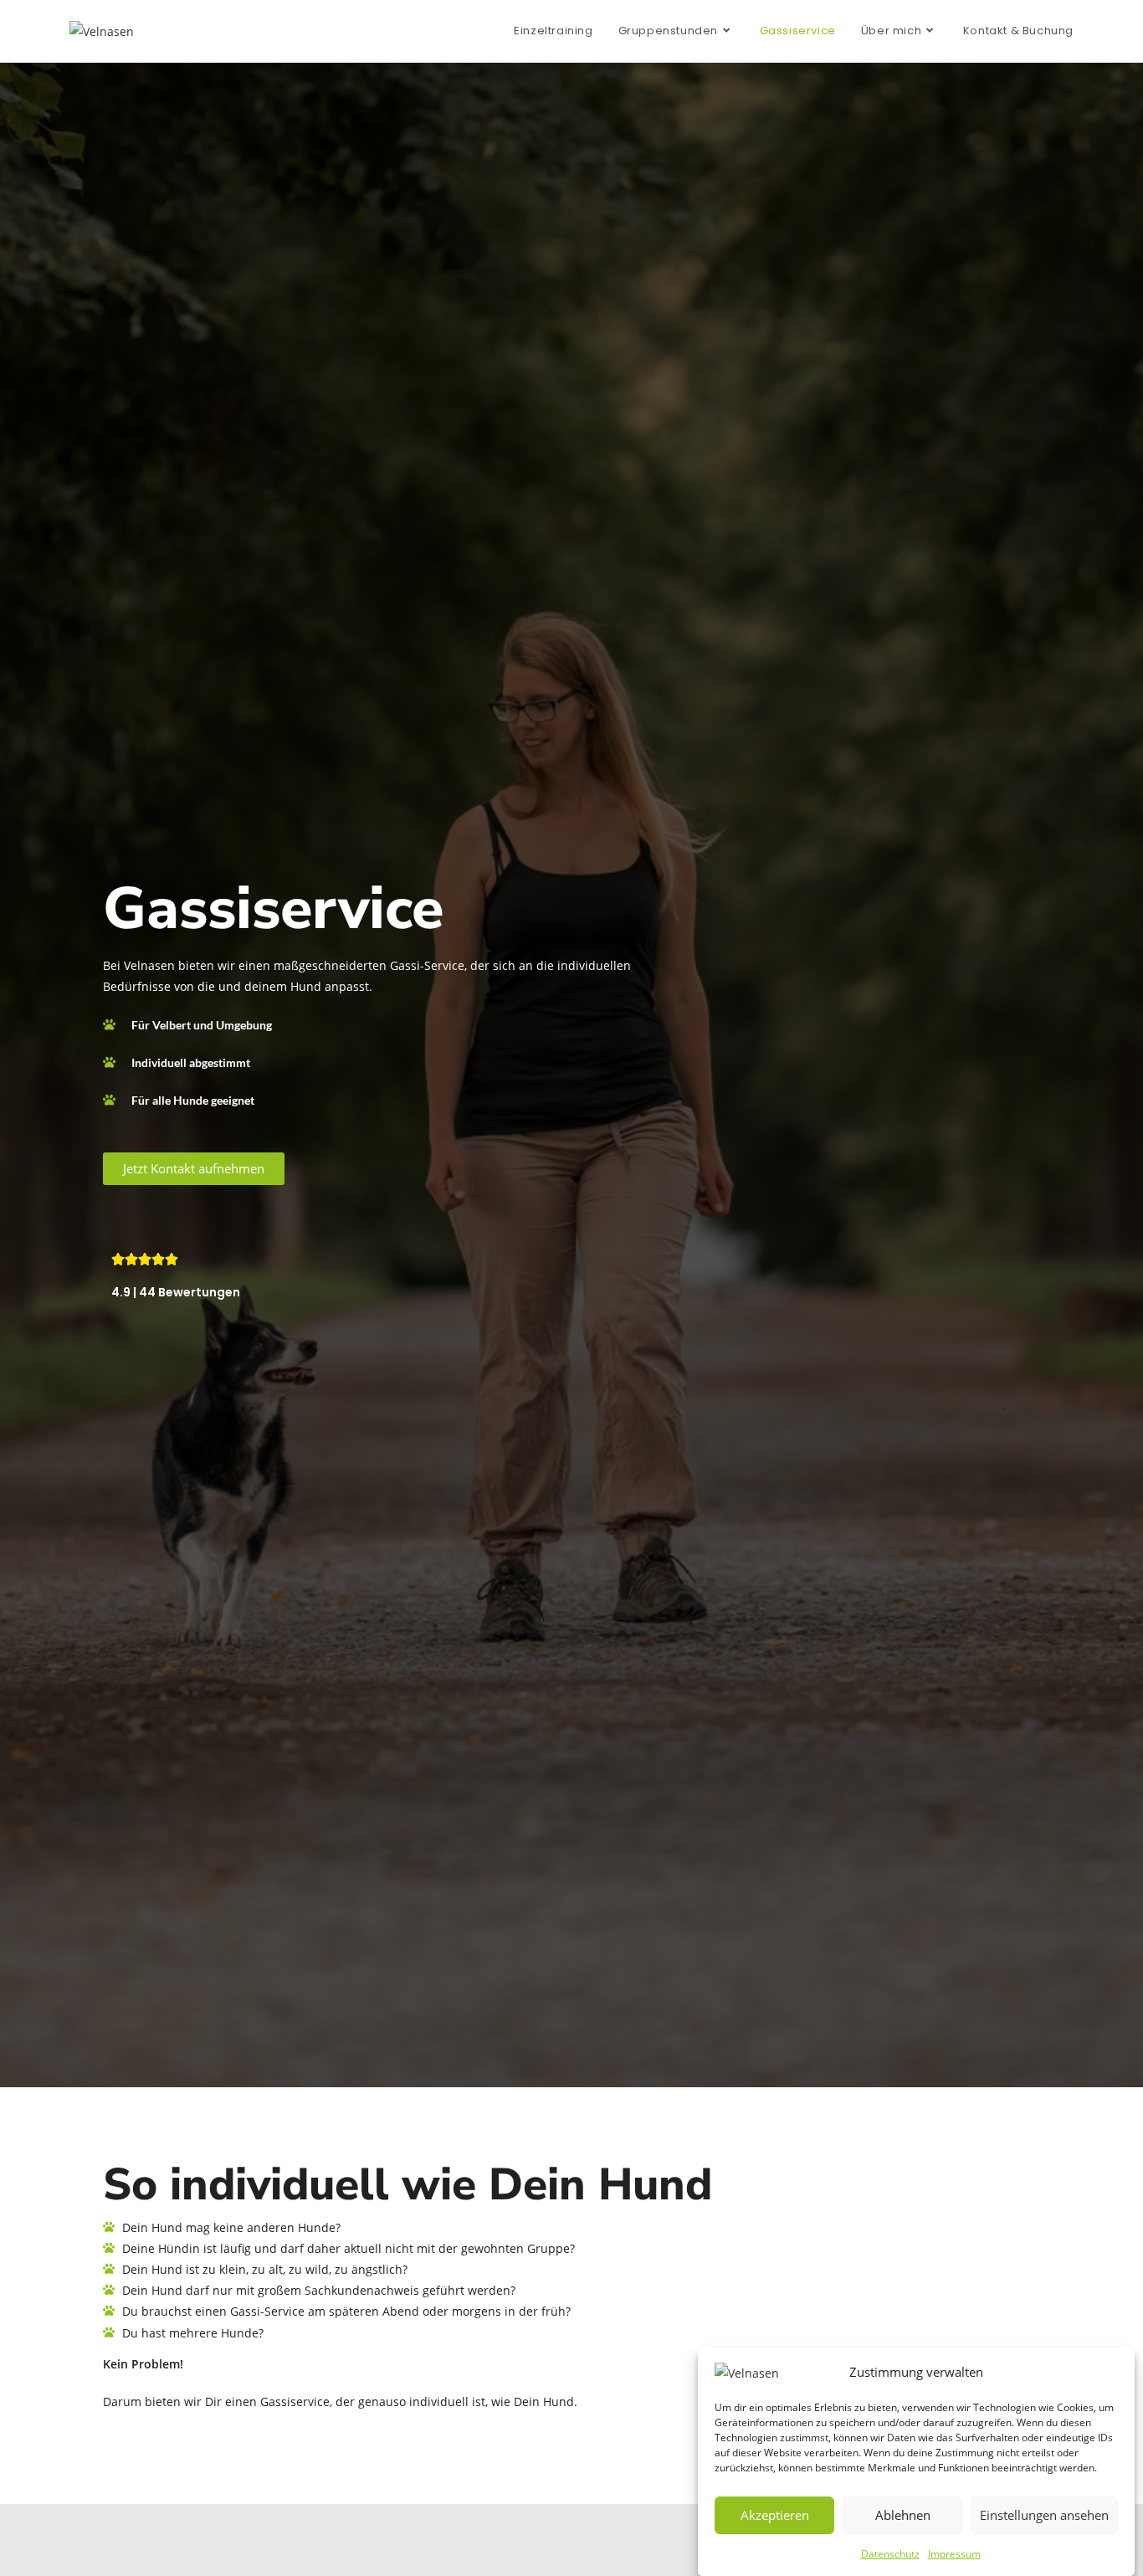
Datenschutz (890, 2554)
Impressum (954, 2554)
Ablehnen (903, 2515)
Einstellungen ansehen (1044, 2515)
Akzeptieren (775, 2515)
